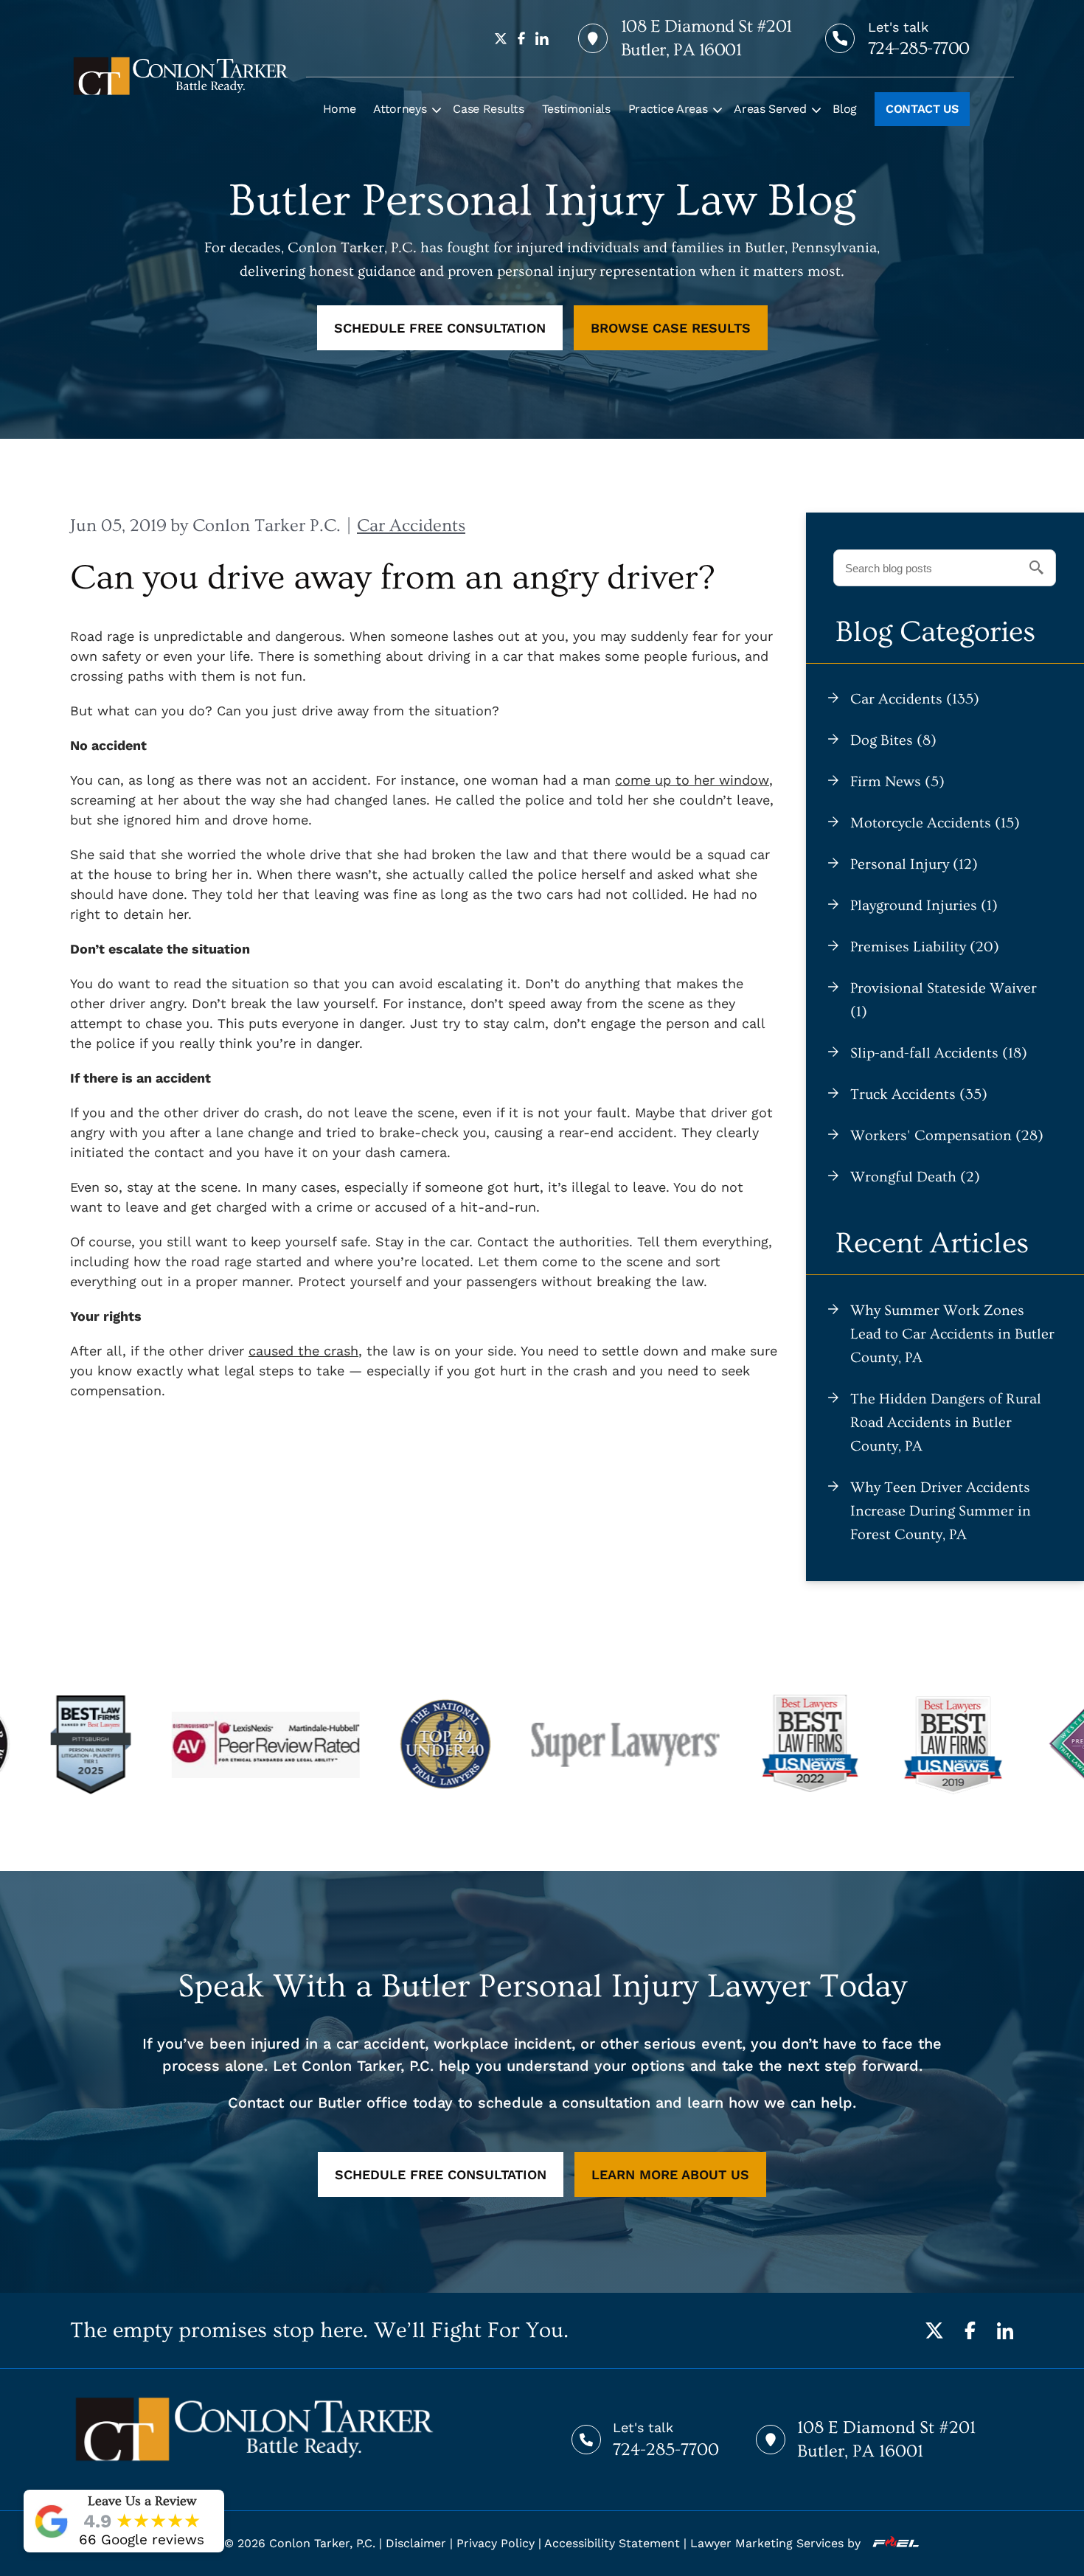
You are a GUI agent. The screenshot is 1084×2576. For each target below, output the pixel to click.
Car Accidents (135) (915, 699)
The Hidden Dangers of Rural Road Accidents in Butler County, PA (946, 1423)
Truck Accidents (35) (919, 1094)
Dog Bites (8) (893, 740)
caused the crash (303, 1351)
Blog (845, 109)
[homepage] (181, 76)
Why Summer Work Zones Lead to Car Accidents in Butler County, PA (952, 1334)
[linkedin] (542, 38)
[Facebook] (970, 2330)
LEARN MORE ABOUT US (670, 2174)
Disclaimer (416, 2543)
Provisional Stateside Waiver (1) (944, 1000)
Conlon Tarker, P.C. (322, 2543)
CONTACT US (922, 109)
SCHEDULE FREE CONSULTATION (440, 328)
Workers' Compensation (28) (947, 1136)
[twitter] (501, 38)
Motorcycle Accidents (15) (935, 823)
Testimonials (576, 109)
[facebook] (521, 38)
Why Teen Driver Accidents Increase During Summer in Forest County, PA (941, 1511)
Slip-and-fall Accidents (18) (939, 1053)
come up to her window (692, 780)
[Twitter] (934, 2330)
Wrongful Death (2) (915, 1177)
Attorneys (400, 109)
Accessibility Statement (612, 2543)
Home (340, 109)
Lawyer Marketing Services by (777, 2543)
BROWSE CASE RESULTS (671, 328)
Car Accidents (411, 525)
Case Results (488, 109)
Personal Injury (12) (914, 864)
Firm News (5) (897, 782)
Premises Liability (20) (925, 947)
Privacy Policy (496, 2543)
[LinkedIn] (1005, 2330)
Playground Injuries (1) (924, 906)
